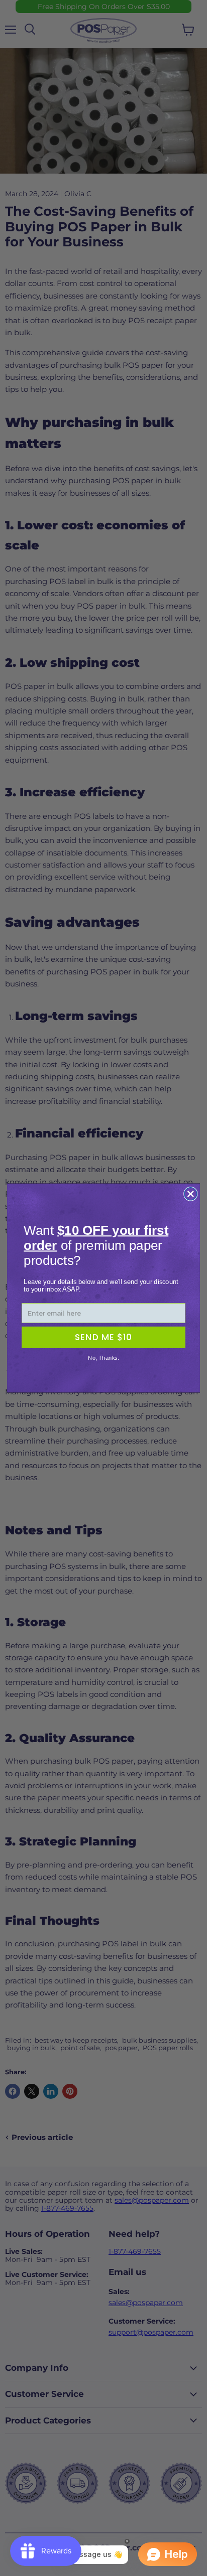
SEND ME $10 (103, 1337)
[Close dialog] (191, 1194)
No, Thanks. (103, 1358)
